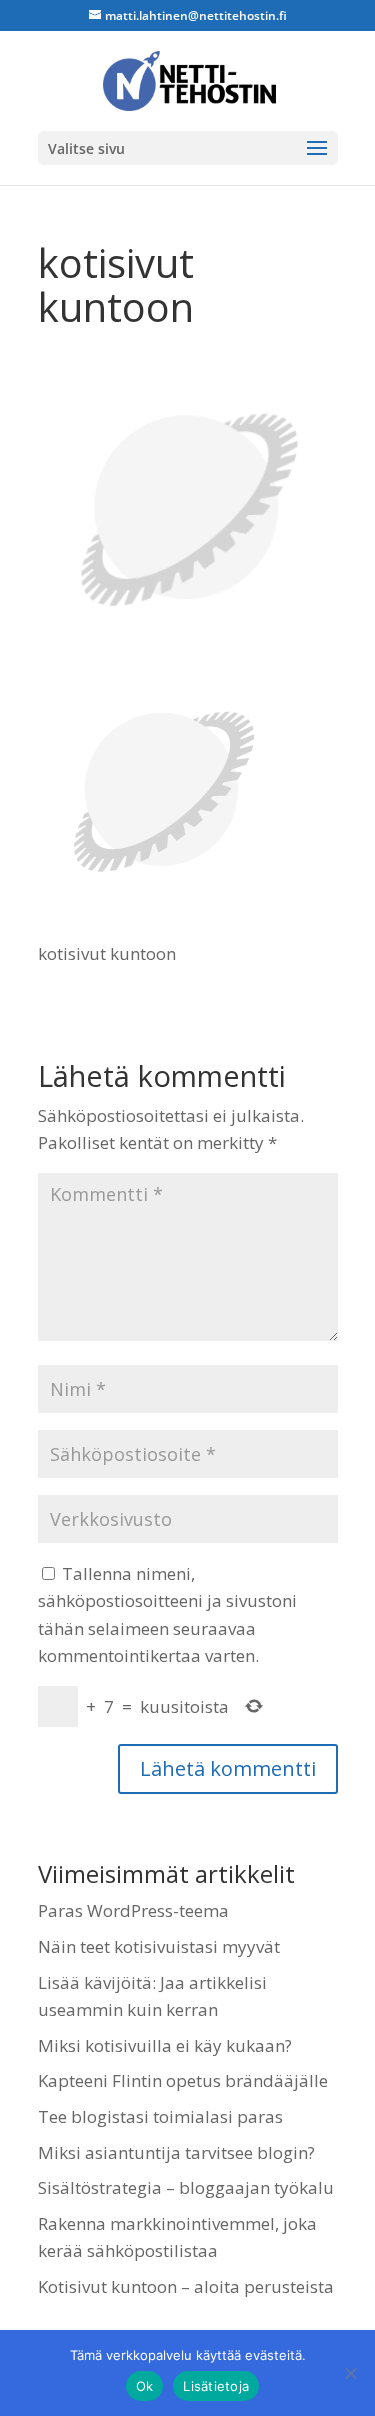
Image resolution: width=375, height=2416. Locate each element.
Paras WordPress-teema (133, 1910)
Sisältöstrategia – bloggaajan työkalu (186, 2187)
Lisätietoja (216, 2386)
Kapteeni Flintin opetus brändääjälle (183, 2080)
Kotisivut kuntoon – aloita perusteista (186, 2286)
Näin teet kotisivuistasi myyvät (159, 1946)
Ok (145, 2386)
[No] (350, 2373)
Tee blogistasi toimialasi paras (160, 2116)
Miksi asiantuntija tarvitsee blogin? (176, 2152)
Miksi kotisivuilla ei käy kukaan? (165, 2045)
